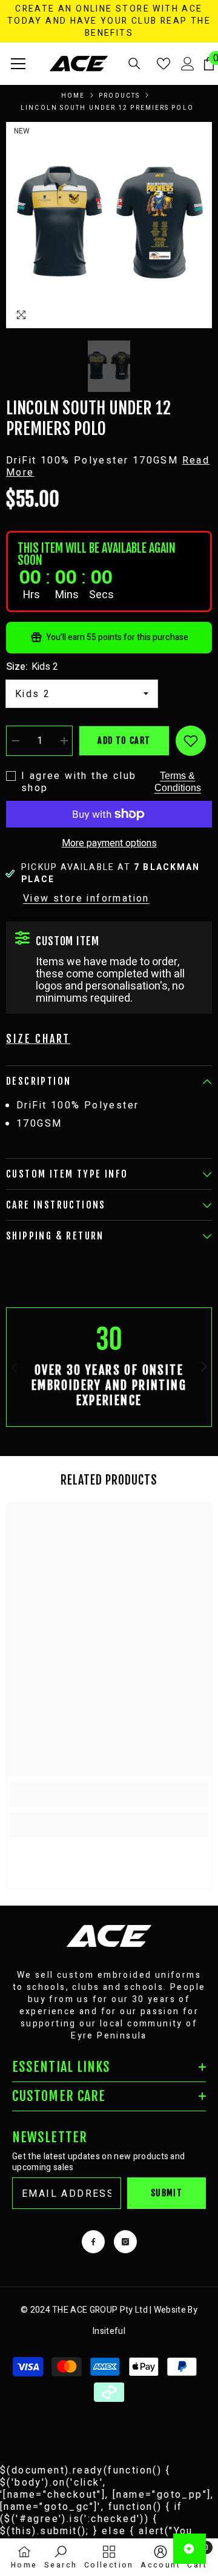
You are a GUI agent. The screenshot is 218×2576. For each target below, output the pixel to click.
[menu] (18, 64)
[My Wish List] (163, 64)
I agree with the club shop (79, 782)
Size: (32, 667)
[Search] (134, 64)
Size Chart (38, 1039)
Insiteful (109, 2331)
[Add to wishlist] (191, 741)
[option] (109, 225)
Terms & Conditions (178, 782)
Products (119, 96)
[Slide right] (203, 1367)
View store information (86, 899)
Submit (167, 2193)
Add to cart (124, 740)
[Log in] (188, 64)
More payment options (109, 843)
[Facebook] (93, 2242)
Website (170, 2310)
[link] (109, 1367)
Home (73, 96)
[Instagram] (125, 2242)
